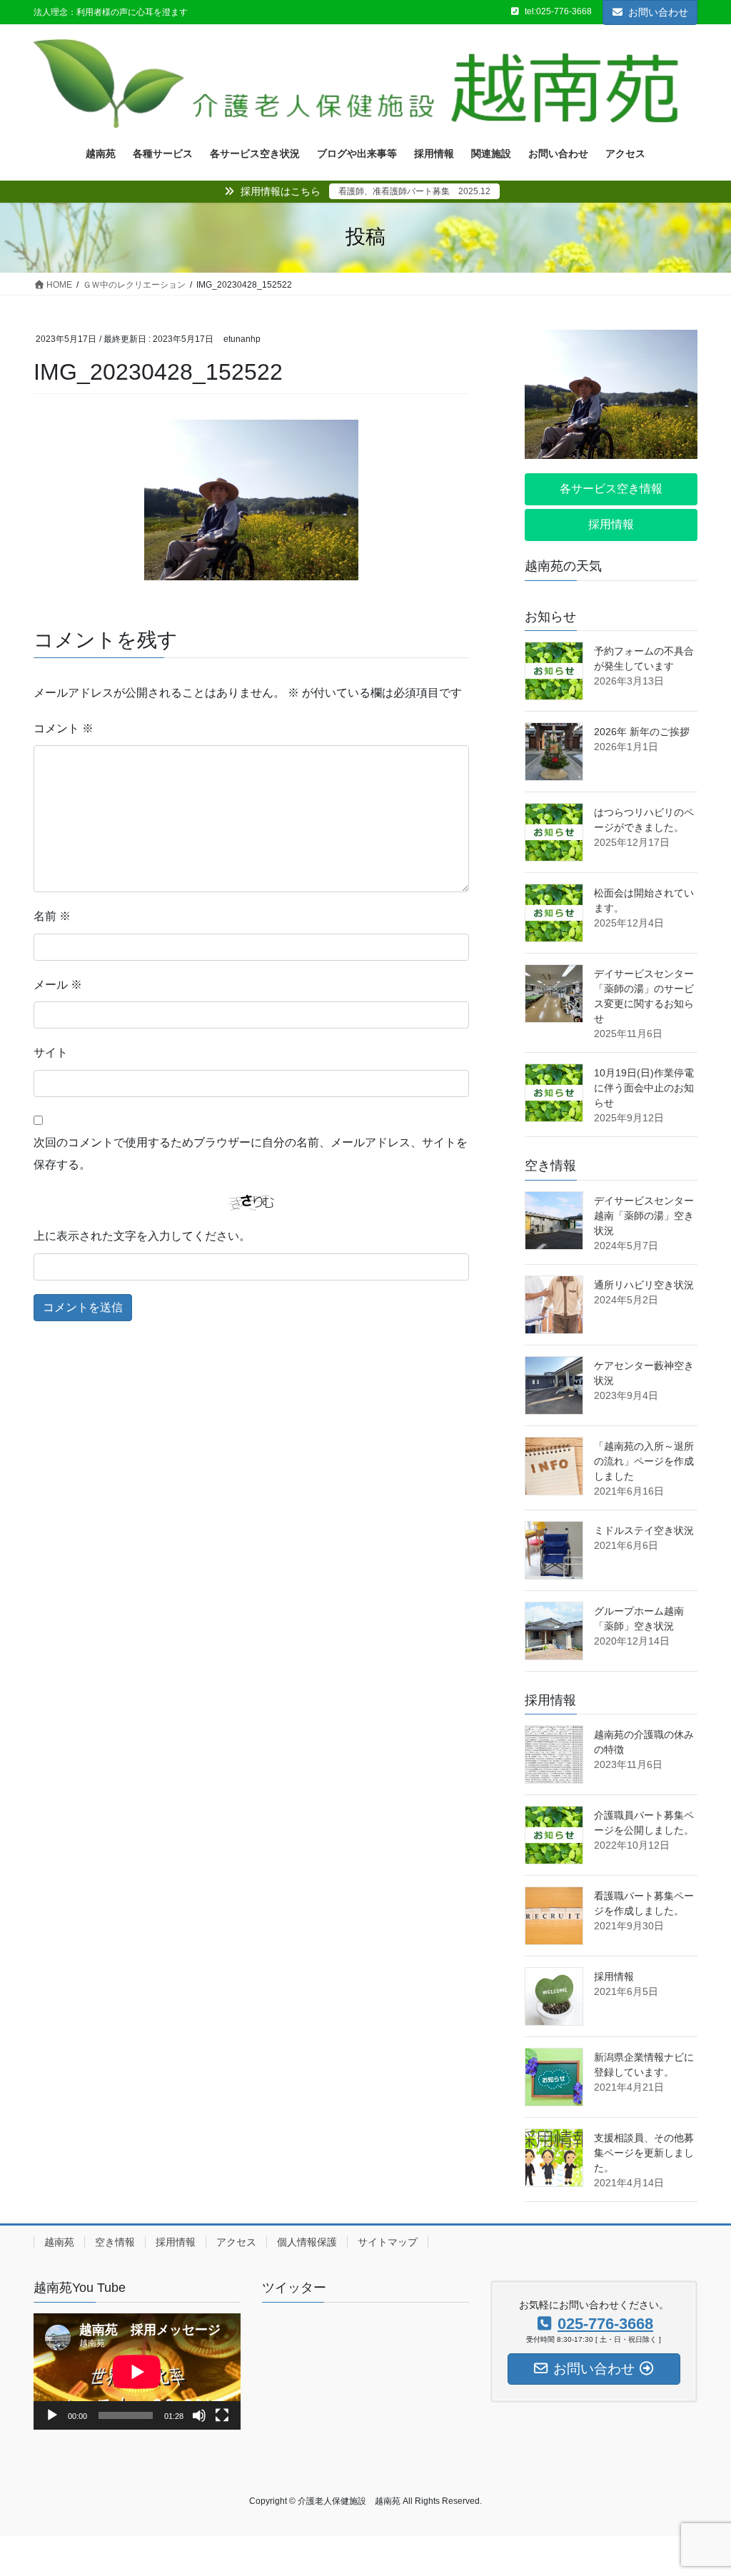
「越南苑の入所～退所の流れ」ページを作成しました (644, 1461)
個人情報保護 (307, 2242)
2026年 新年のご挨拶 (642, 732)
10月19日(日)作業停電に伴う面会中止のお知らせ (644, 1088)
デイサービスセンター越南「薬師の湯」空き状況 (644, 1216)
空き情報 (115, 2242)
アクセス (236, 2242)
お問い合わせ (658, 12)
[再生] (52, 2415)
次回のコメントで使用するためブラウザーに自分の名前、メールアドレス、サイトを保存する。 (251, 1153)
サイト (51, 1052)
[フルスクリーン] (222, 2415)
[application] (137, 2372)
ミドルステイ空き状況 (644, 1530)
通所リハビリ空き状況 (644, 1285)
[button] (611, 489)
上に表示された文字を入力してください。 (142, 1236)
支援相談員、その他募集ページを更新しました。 (644, 2153)
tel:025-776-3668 (558, 11)
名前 (52, 916)
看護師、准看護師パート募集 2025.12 (414, 191)
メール (58, 985)
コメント (64, 728)
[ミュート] (199, 2415)
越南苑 (59, 2242)
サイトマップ (388, 2242)
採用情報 (614, 1976)
